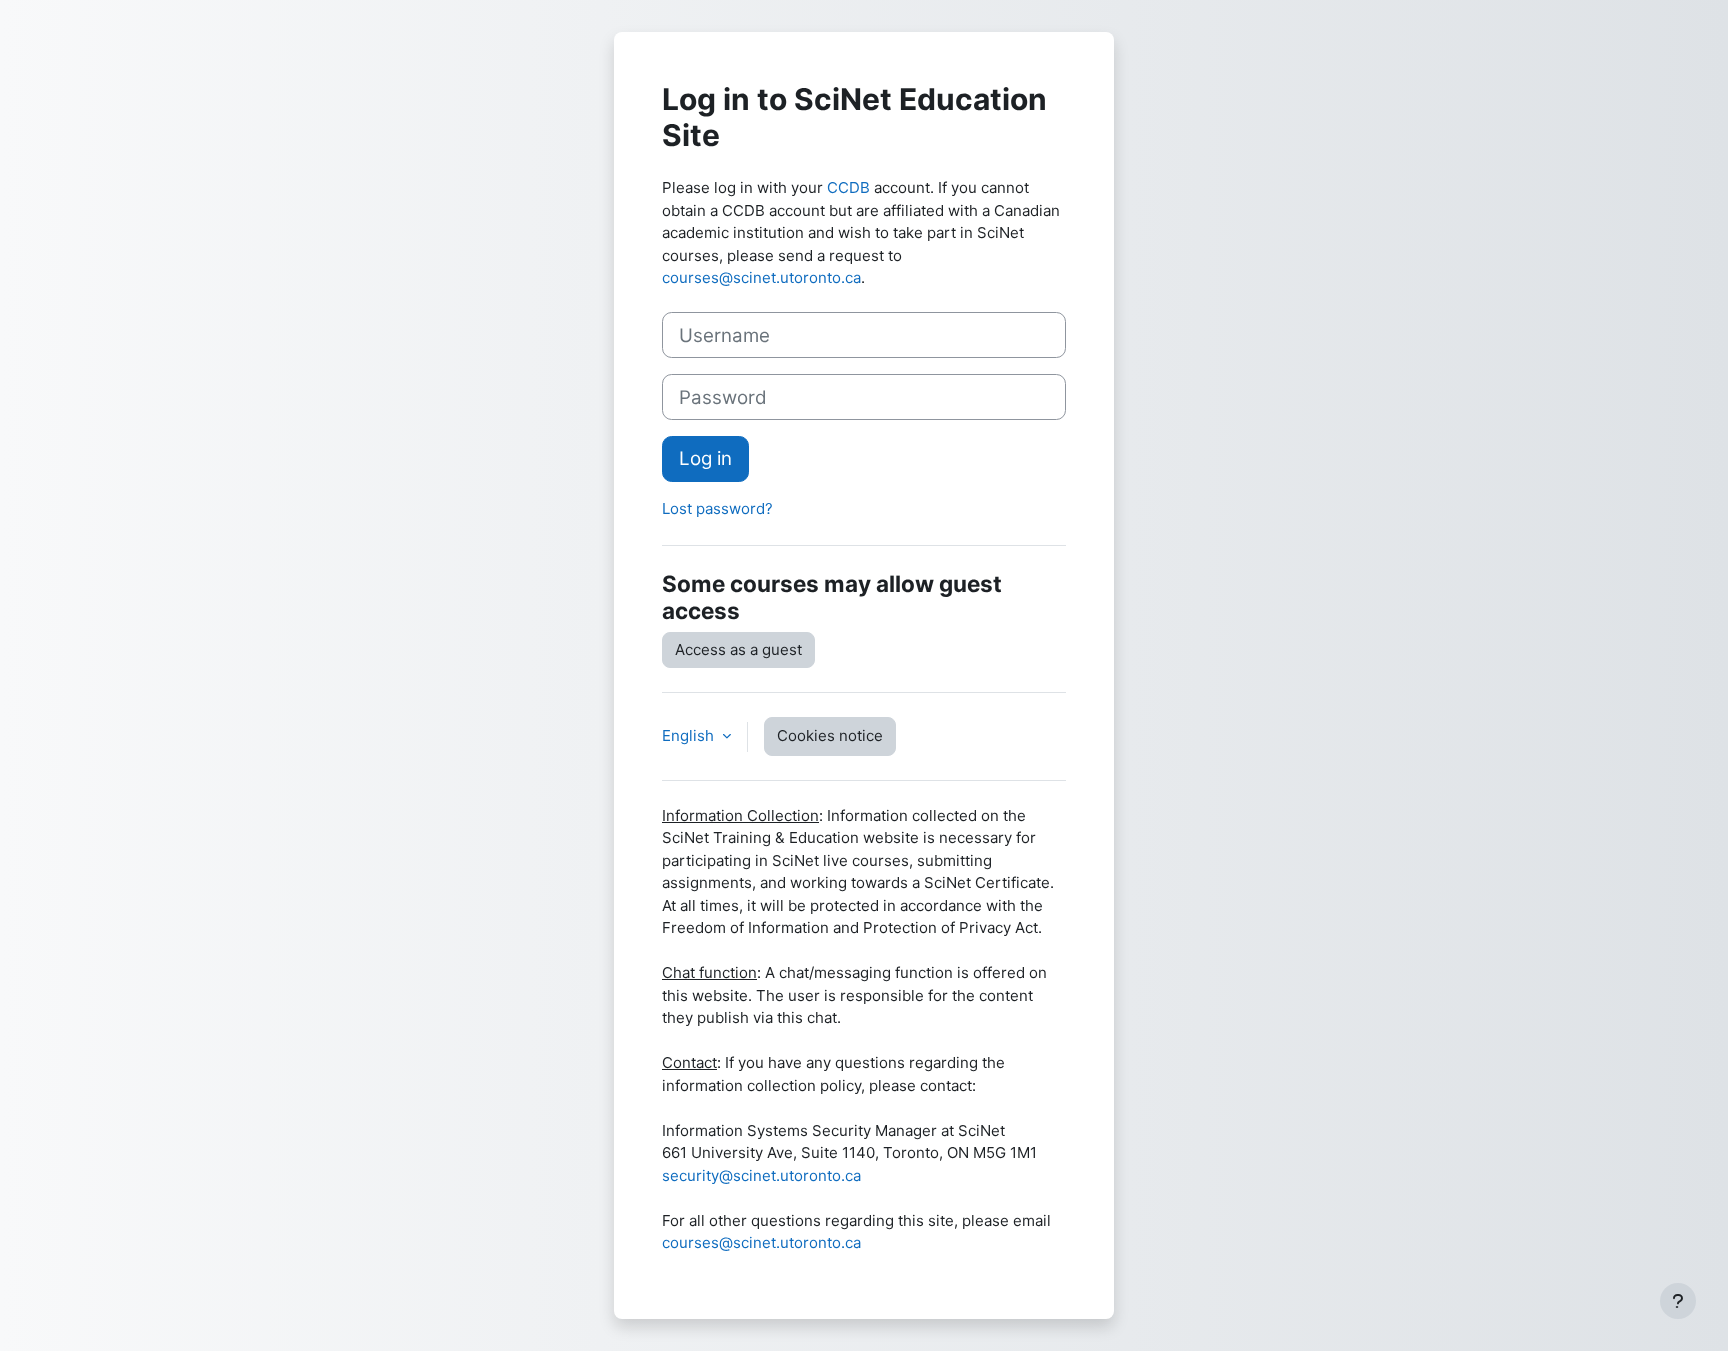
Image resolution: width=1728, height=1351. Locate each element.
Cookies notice (830, 735)
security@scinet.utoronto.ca (761, 1175)
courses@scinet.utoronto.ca (761, 277)
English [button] (690, 735)
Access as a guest (738, 649)
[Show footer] (1678, 1301)
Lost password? (717, 508)
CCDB (848, 187)
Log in (705, 458)
